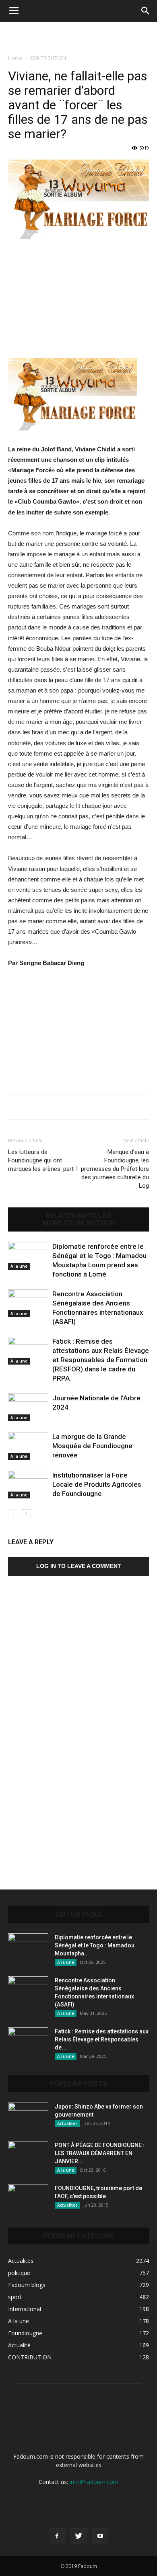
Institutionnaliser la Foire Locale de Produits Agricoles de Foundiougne (97, 1484)
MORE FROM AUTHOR (79, 1223)
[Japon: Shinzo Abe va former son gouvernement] (28, 2117)
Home (15, 58)
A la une (19, 1266)
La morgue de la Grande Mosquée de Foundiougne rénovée (92, 1446)
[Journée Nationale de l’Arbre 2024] (28, 1407)
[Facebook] (57, 2536)
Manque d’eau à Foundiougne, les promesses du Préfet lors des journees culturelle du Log (115, 1169)
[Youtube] (100, 2536)
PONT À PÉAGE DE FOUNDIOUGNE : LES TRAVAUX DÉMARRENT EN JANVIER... (100, 2153)
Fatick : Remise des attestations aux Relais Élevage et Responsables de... (102, 2039)
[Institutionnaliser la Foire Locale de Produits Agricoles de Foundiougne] (28, 1485)
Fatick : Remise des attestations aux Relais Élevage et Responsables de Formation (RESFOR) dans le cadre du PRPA (101, 1360)
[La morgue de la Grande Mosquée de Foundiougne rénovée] (28, 1446)
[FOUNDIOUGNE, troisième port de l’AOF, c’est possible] (28, 2198)
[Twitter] (78, 2536)
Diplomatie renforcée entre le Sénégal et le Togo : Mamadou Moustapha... (95, 1945)
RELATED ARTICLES (78, 1216)
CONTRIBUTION (48, 58)
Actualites (67, 2123)
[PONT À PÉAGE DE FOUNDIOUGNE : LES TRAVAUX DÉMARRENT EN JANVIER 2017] (28, 2155)
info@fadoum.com (94, 2482)
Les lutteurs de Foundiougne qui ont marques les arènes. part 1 (43, 1160)
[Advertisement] (78, 36)
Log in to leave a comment (79, 1566)
